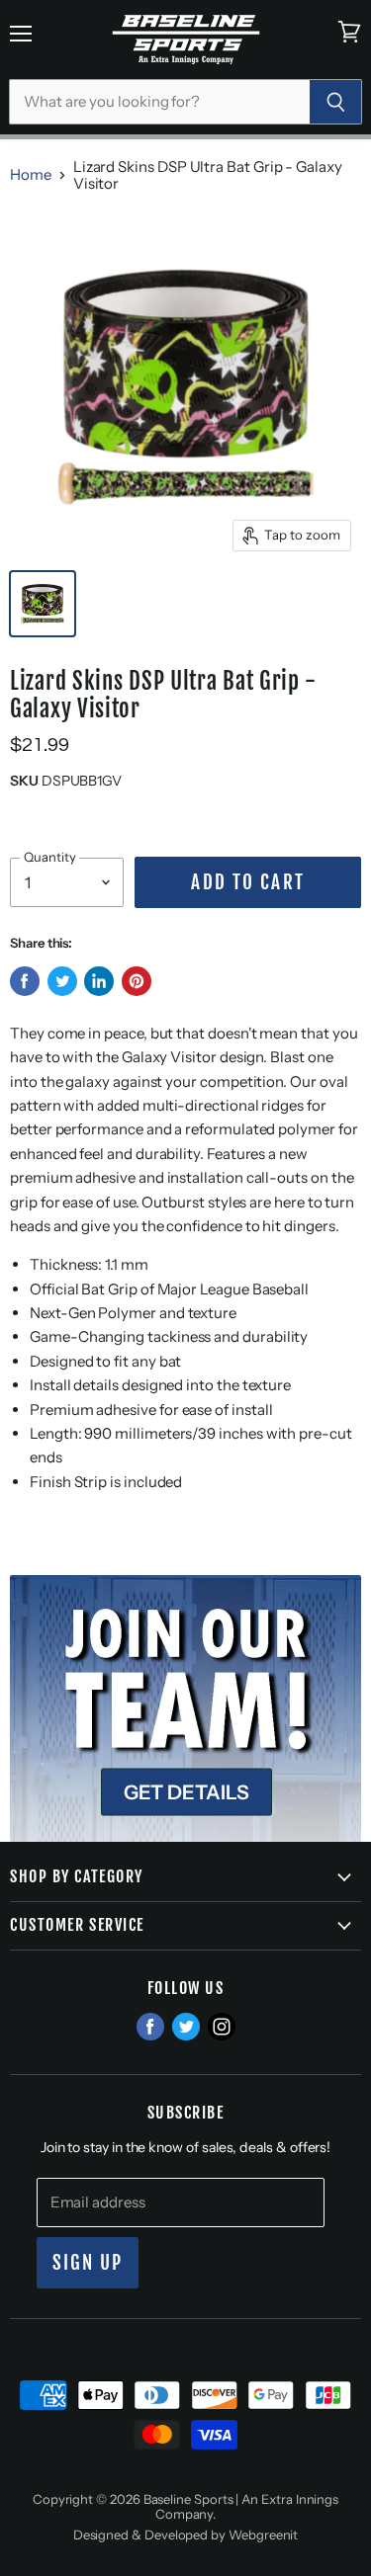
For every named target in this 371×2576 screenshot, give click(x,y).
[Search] (336, 102)
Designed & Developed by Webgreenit (186, 2534)
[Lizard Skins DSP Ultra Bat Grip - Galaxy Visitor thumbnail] (43, 604)
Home (31, 174)
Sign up (88, 2263)
